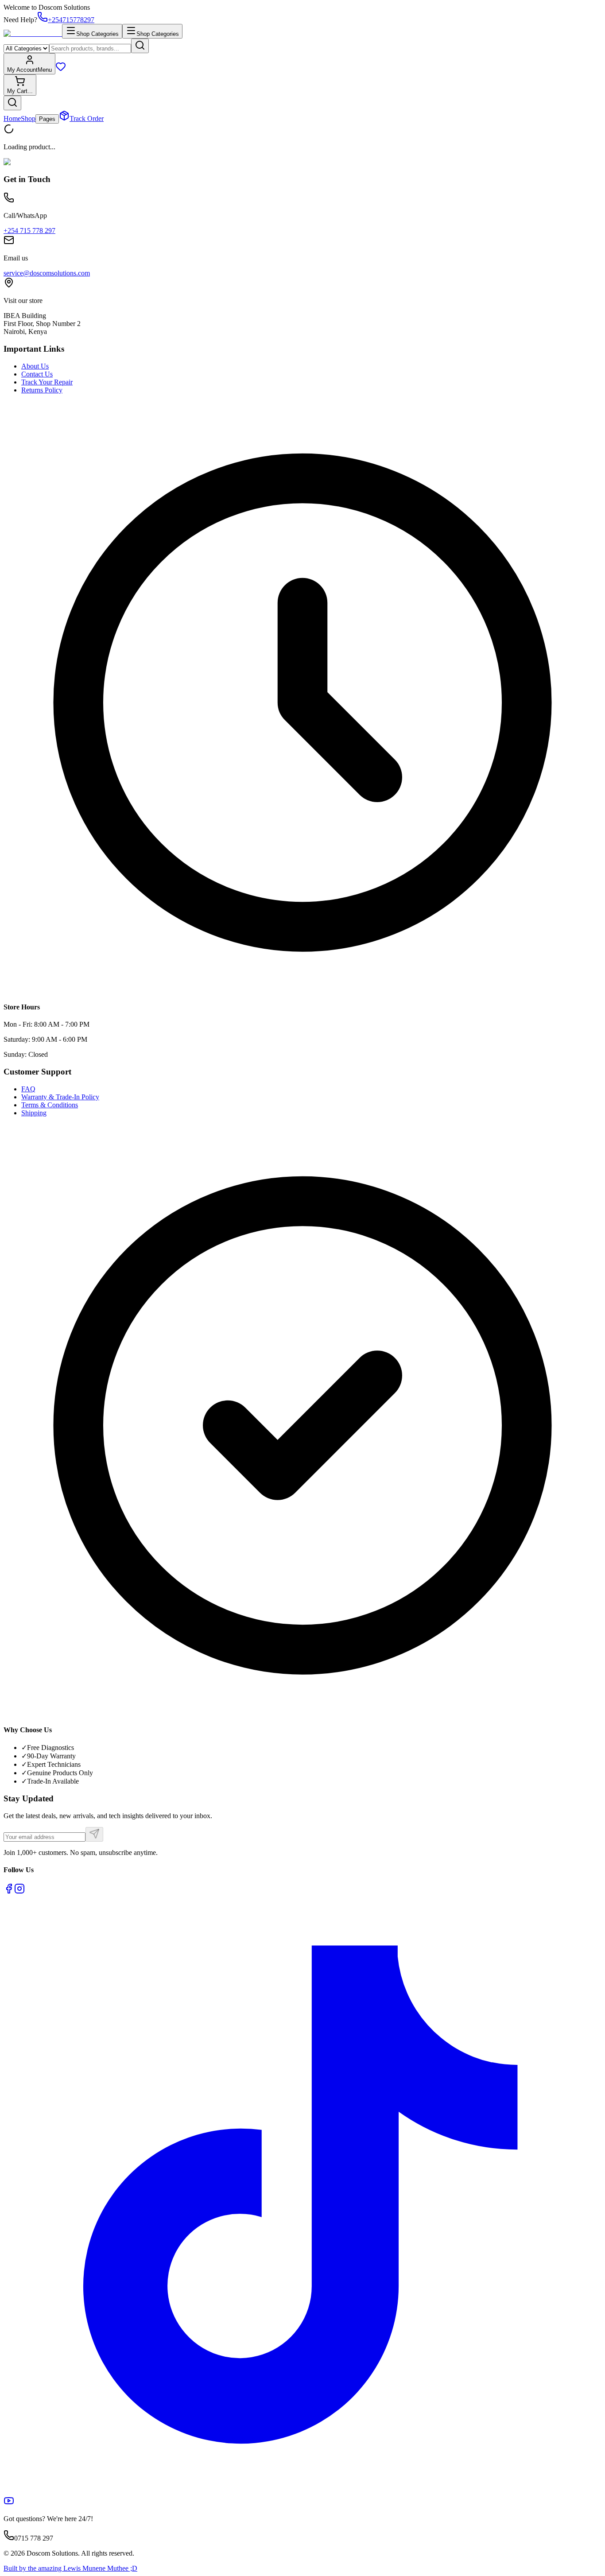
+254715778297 (71, 20)
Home (12, 118)
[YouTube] (9, 2504)
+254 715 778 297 (29, 231)
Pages (47, 119)
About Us (35, 366)
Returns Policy (42, 390)
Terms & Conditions (50, 1105)
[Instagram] (19, 1891)
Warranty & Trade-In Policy (60, 1097)
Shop (28, 118)
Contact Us (37, 374)
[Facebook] (9, 1891)
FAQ (28, 1089)
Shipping (34, 1113)
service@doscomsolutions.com (47, 273)
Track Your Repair (47, 382)
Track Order (87, 118)
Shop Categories (97, 34)
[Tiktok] (302, 2491)
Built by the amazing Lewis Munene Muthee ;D (70, 2568)
